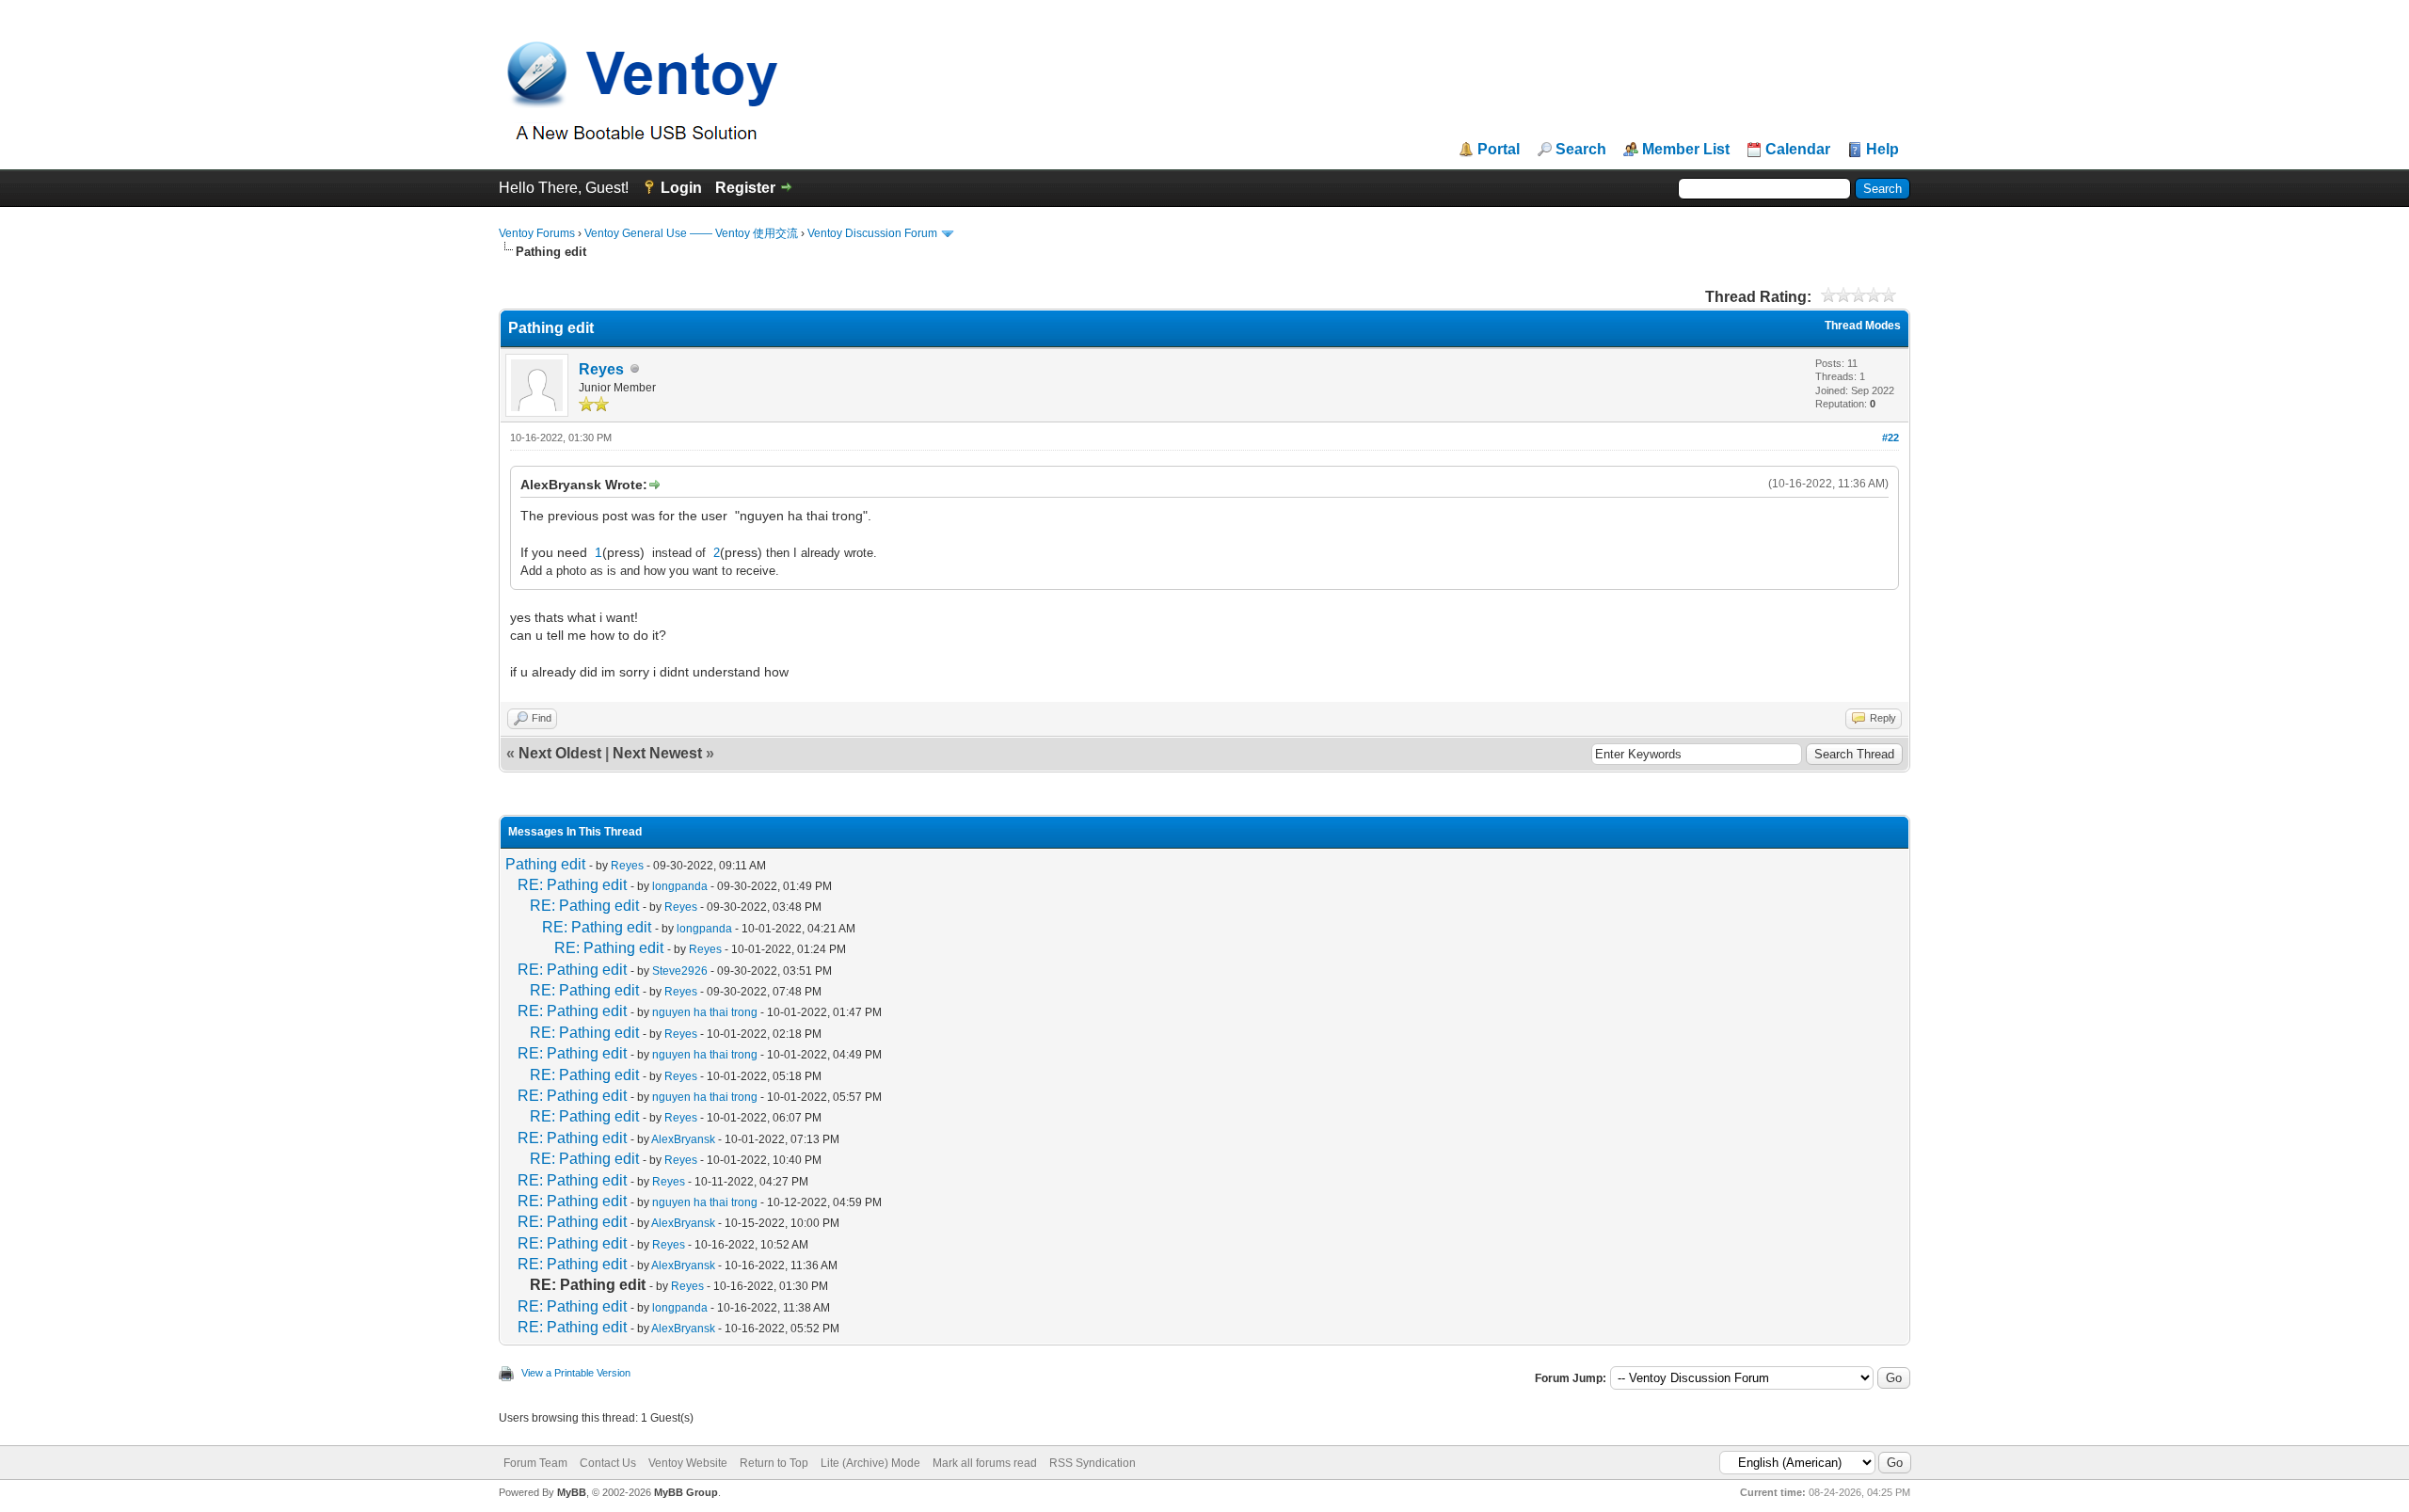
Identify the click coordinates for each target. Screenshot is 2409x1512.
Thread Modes (1863, 326)
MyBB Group (686, 1492)
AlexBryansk (683, 1139)
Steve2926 (680, 971)
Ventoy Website (688, 1463)
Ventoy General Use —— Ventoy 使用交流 (691, 233)
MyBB (572, 1492)
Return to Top (774, 1463)
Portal (1499, 150)
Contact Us (608, 1463)
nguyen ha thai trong (705, 1012)
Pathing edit (545, 864)
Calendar (1798, 150)
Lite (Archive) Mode (870, 1463)
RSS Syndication (1093, 1463)
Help (1883, 150)
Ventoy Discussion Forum (872, 233)
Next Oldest (560, 753)
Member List (1686, 150)
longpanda (680, 886)
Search (1581, 150)
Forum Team (535, 1463)
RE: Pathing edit (572, 885)
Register (745, 188)
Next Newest (657, 753)
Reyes (601, 369)
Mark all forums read (985, 1463)
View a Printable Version (576, 1373)
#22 (1891, 438)
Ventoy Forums (537, 233)
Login (681, 188)
